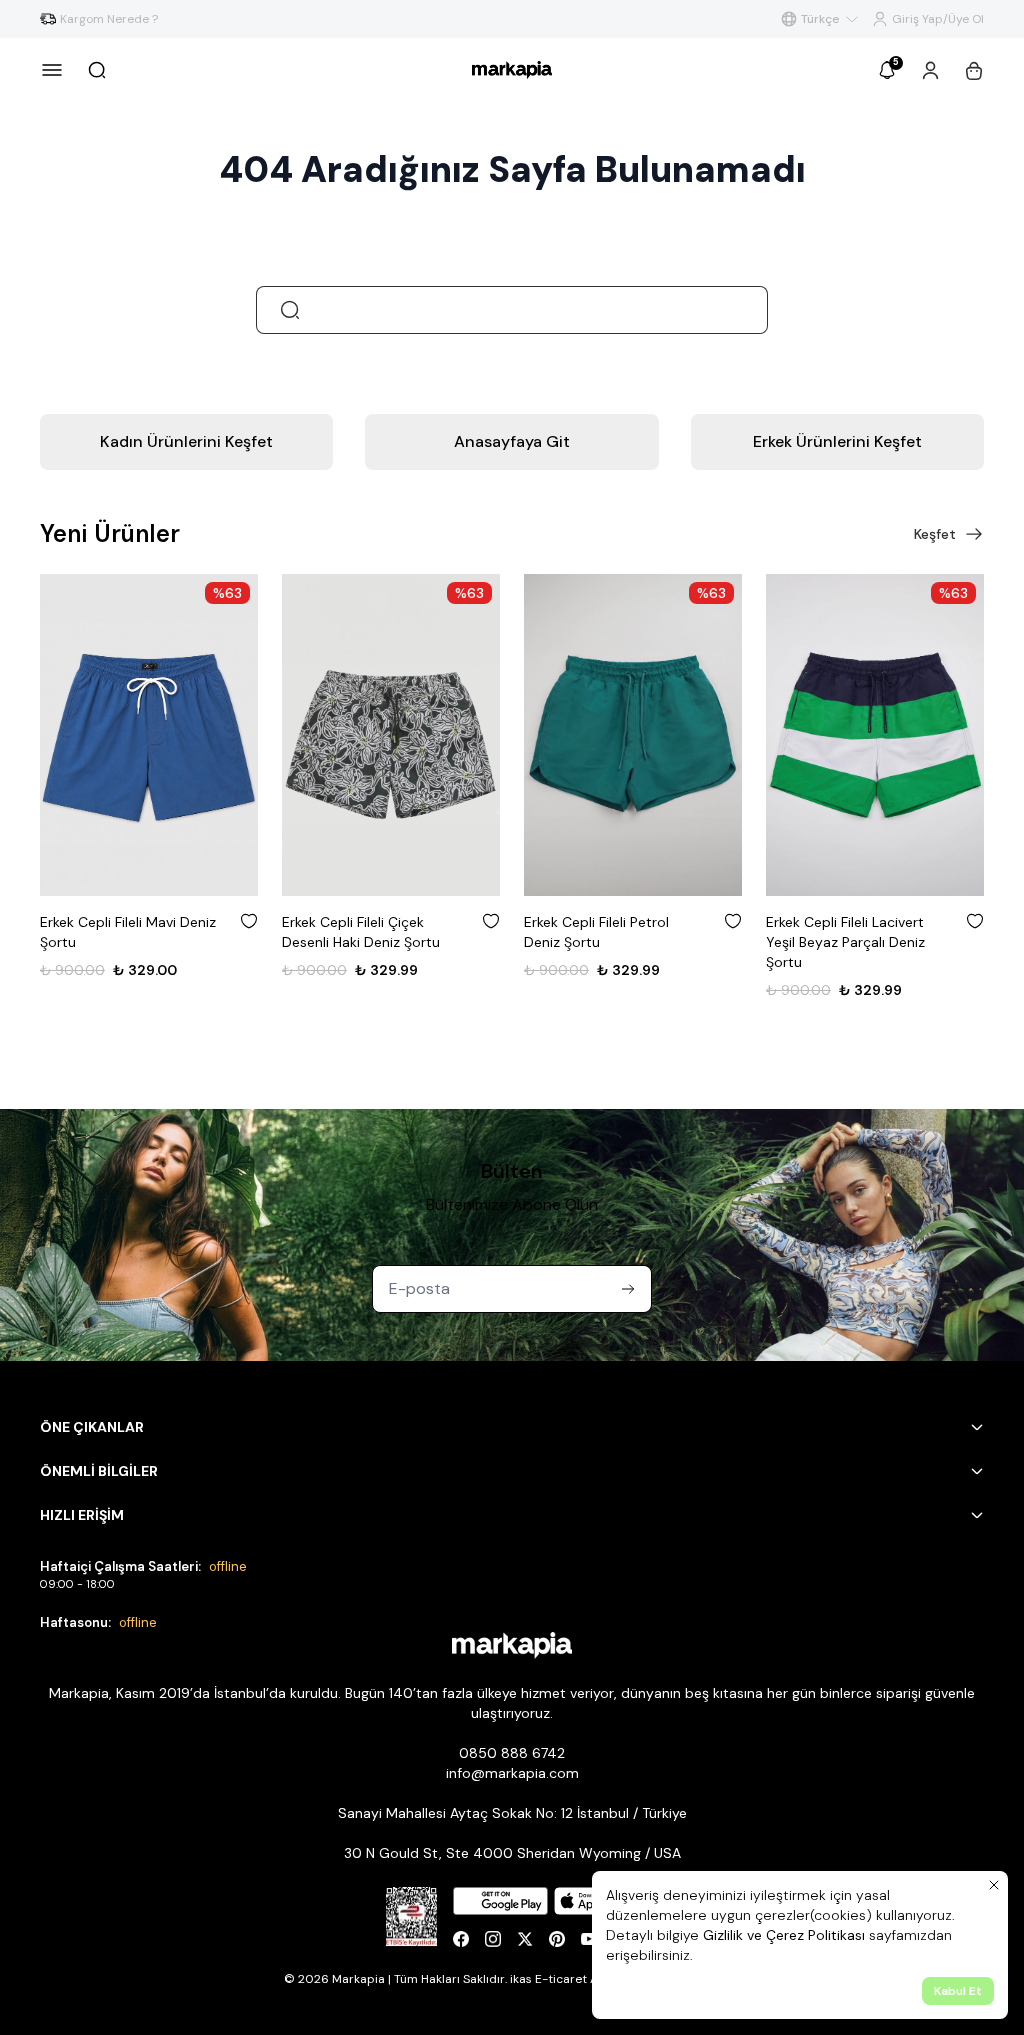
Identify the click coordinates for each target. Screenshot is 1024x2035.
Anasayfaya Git (512, 441)
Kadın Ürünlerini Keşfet (186, 441)
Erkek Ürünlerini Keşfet (837, 441)
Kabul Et (958, 1991)
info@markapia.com (512, 1773)
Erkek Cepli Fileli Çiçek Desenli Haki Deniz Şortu (361, 932)
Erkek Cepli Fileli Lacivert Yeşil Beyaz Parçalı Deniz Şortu (845, 942)
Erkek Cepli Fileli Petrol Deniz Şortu (596, 932)
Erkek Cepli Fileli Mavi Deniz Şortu (128, 932)
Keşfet (935, 534)
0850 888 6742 (512, 1753)
